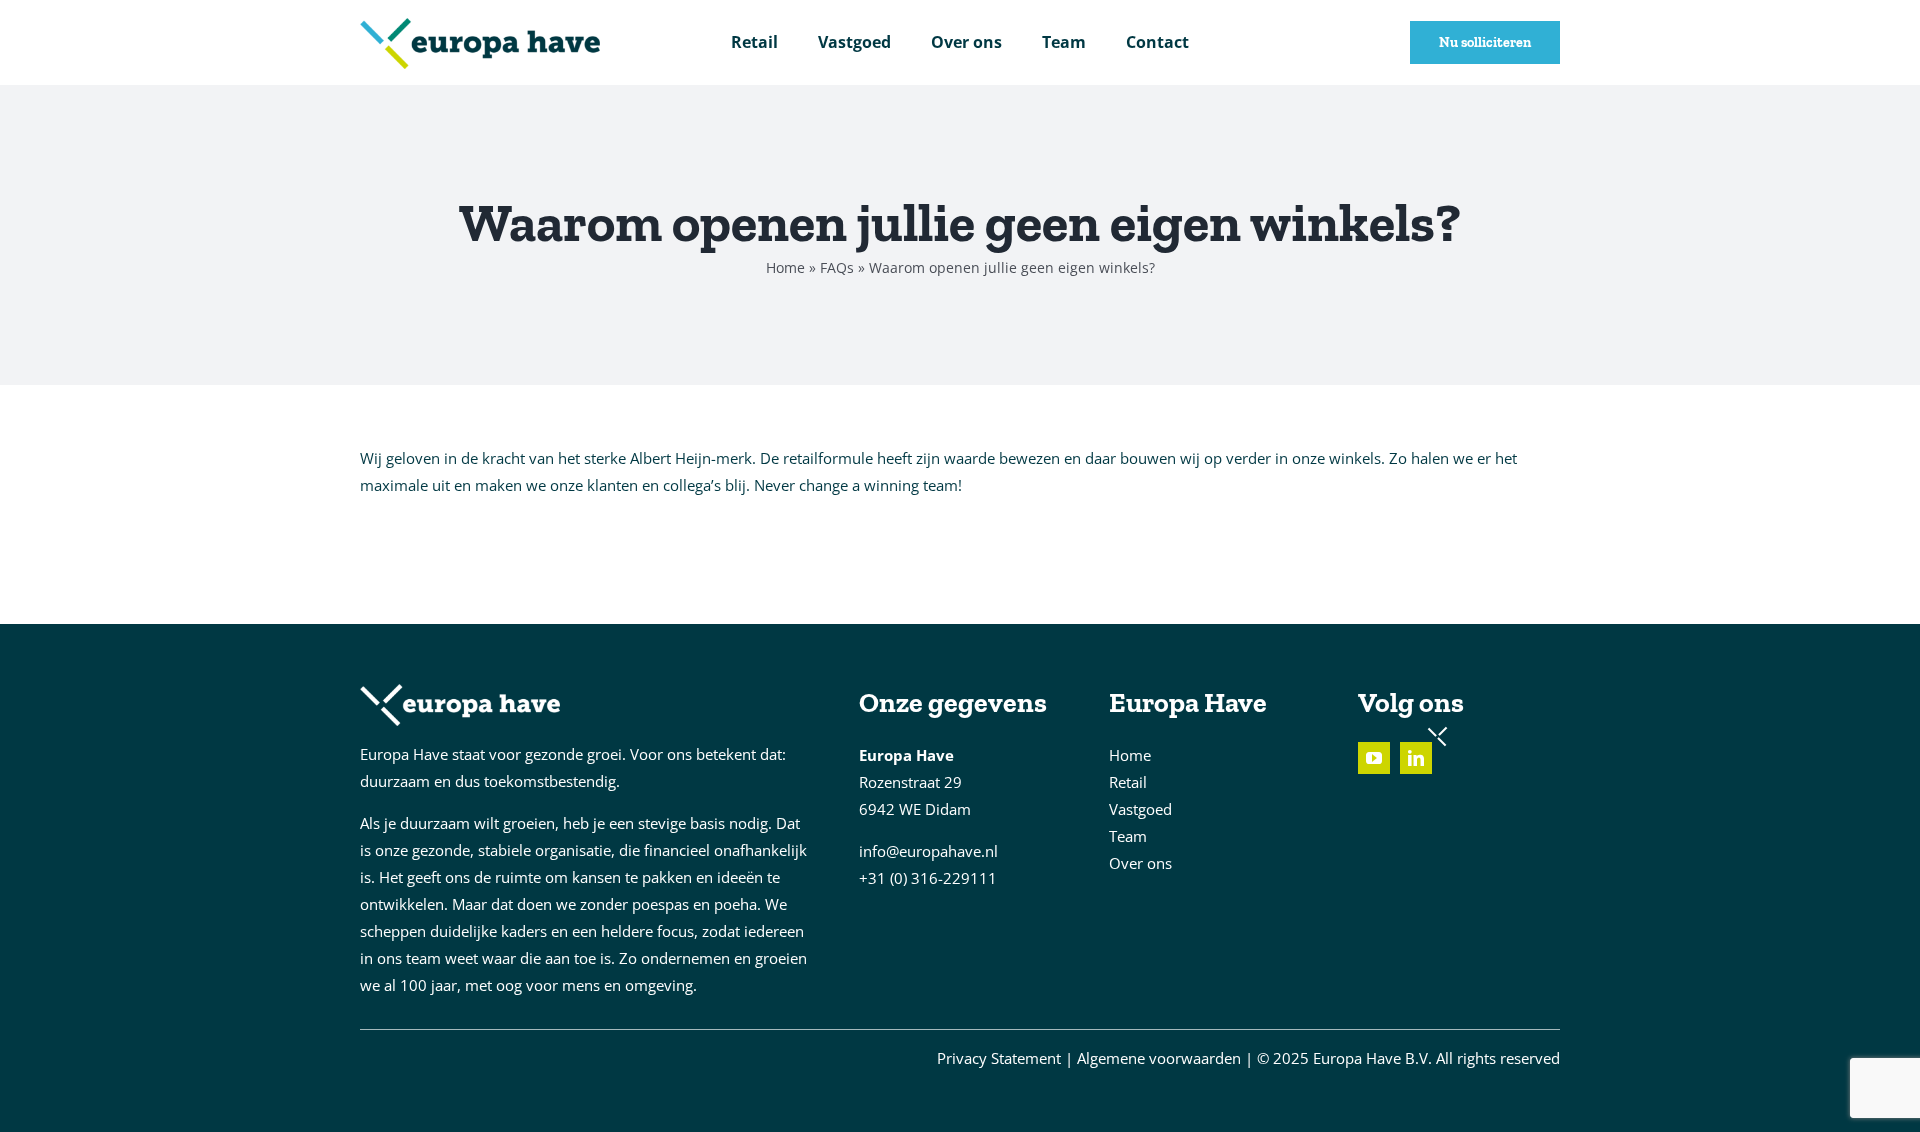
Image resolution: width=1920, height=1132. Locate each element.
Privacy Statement (999, 1058)
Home (785, 267)
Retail (1128, 782)
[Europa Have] (480, 25)
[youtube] (1374, 758)
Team (1128, 836)
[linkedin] (1416, 758)
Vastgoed (1140, 809)
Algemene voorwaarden (1159, 1058)
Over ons (1140, 863)
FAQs (837, 267)
